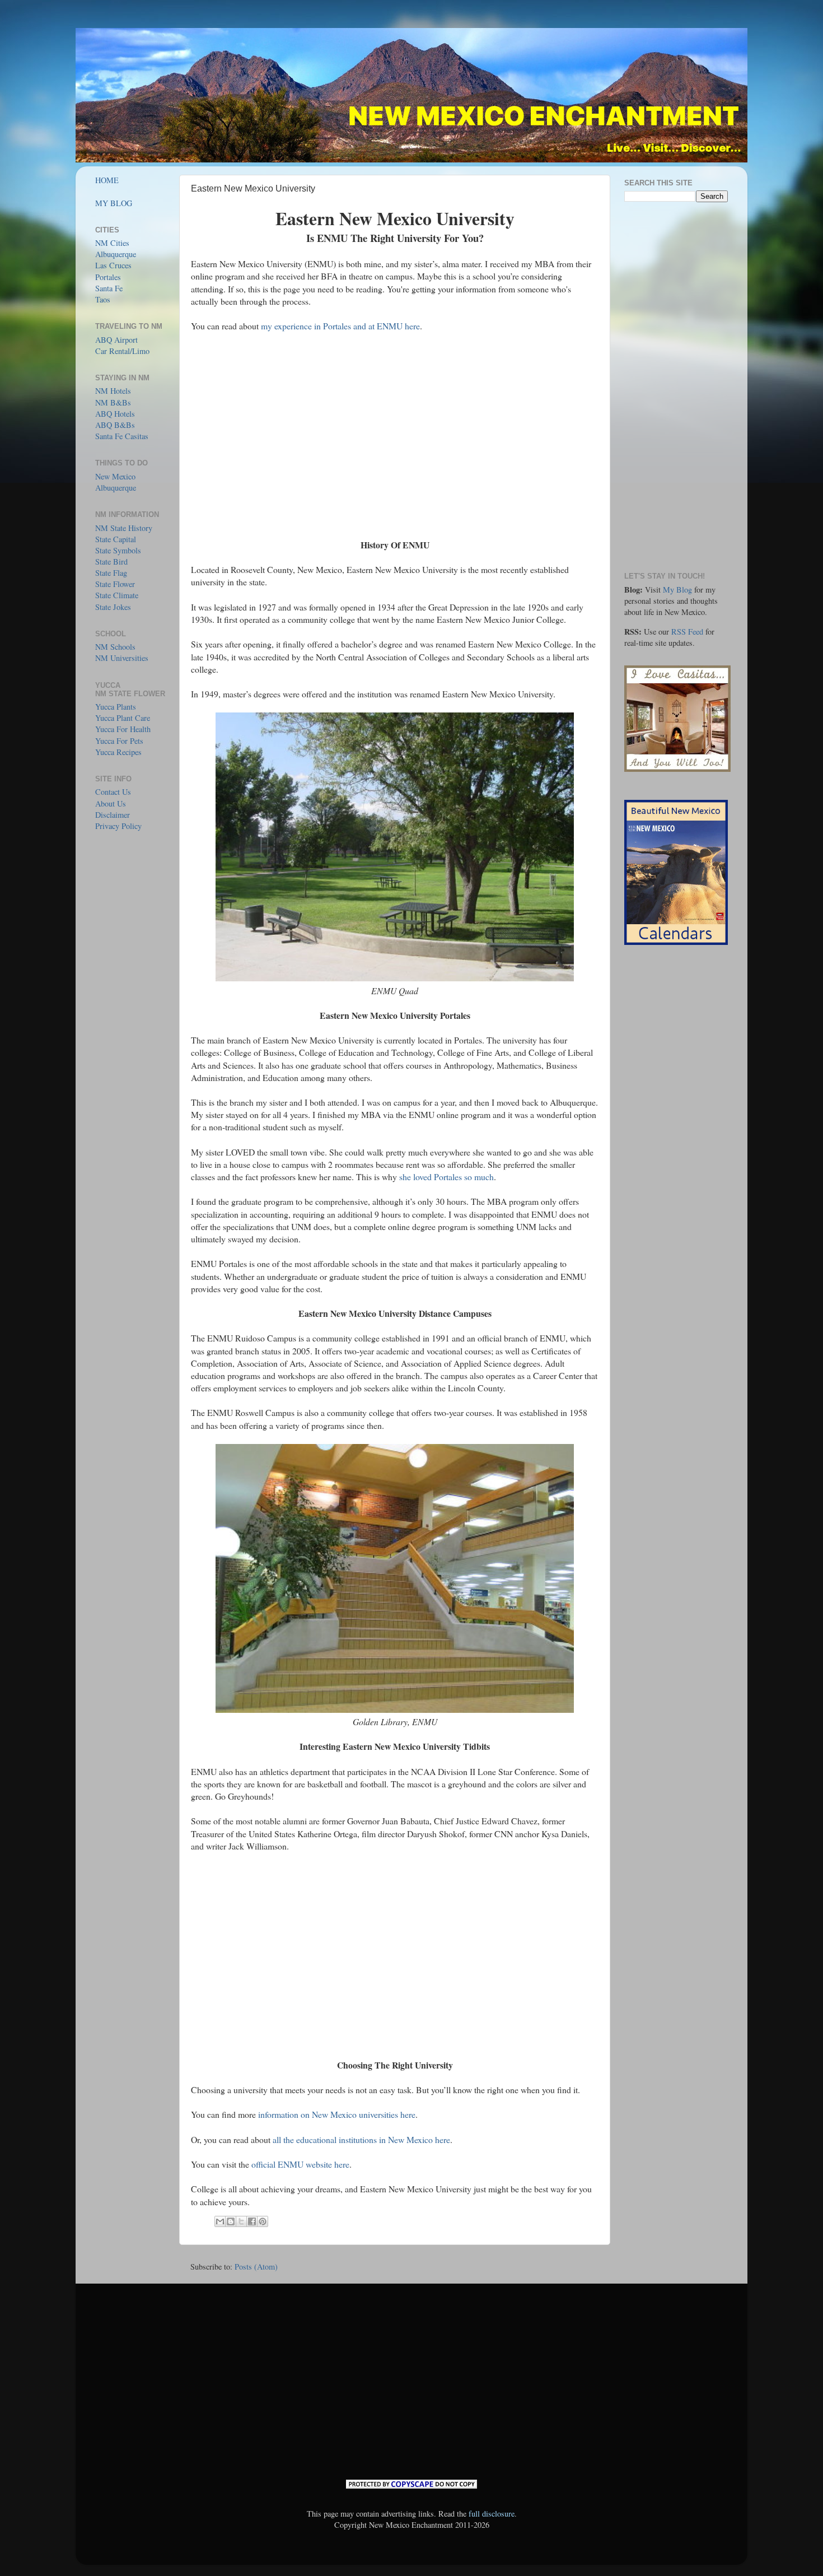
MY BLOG (114, 203)
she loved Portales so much (446, 1177)
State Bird (111, 562)
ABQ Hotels (115, 414)
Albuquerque (116, 254)
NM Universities (122, 658)
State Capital (116, 539)
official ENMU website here (300, 2164)
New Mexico (115, 476)
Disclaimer (113, 815)
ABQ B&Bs (115, 425)
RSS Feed (687, 632)
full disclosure (492, 2514)
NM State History (124, 528)
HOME (107, 180)
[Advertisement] (395, 436)
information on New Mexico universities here (337, 2114)
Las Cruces (113, 265)
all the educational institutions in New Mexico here (361, 2139)
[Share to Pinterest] (263, 2221)
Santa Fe (109, 288)
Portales (108, 277)
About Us (111, 803)
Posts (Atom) (256, 2267)
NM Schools (115, 647)
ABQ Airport (116, 340)
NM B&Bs (113, 402)
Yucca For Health (123, 729)
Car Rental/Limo (122, 351)
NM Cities (112, 243)
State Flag (111, 573)
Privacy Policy (118, 826)
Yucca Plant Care (123, 718)
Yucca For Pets (119, 741)
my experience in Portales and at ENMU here (340, 326)
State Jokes (113, 607)
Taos (103, 299)
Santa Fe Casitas (122, 436)
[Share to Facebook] (252, 2221)
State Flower (115, 584)
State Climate (117, 595)
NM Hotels (113, 391)
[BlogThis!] (231, 2221)
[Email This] (220, 2221)
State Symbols (118, 550)
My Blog (677, 590)
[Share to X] (241, 2221)
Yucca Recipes (118, 752)
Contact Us (113, 792)
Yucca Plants (116, 707)
